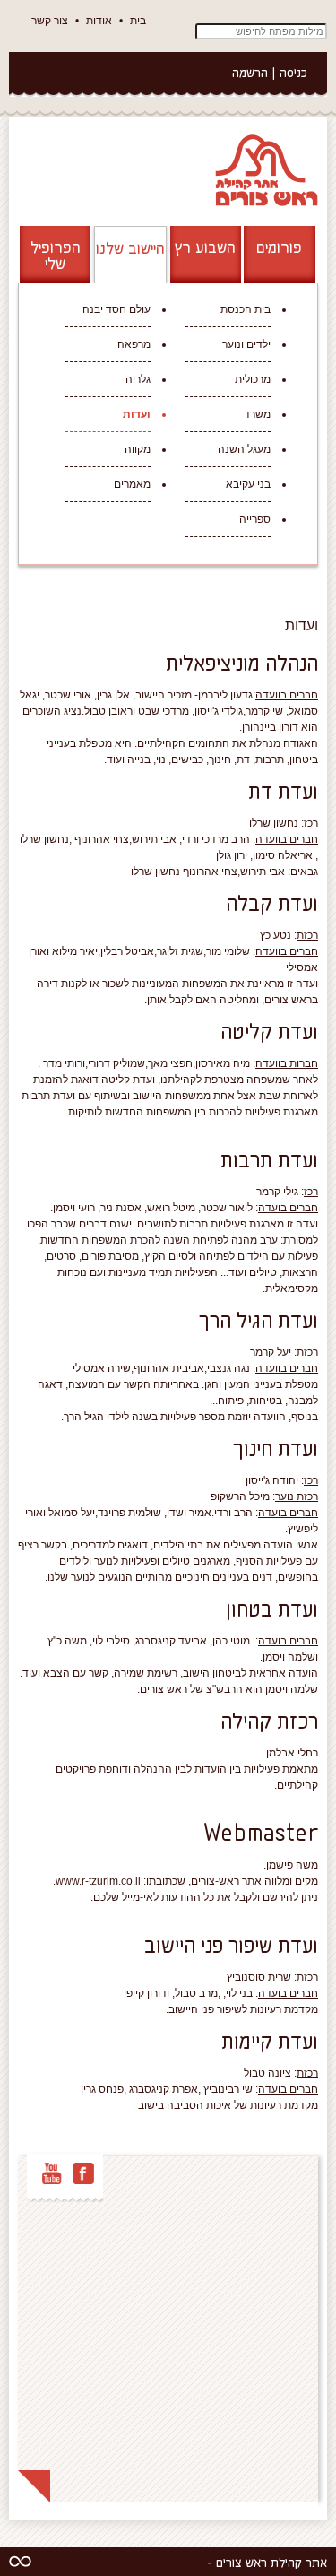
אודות (99, 21)
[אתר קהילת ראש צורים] (265, 169)
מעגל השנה (244, 449)
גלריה (138, 379)
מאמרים (132, 484)
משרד (257, 414)
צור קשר (50, 21)
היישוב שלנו (130, 247)
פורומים (279, 247)
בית (138, 21)
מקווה (138, 449)
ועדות (137, 414)
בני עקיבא (248, 484)
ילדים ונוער (246, 344)
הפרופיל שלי (56, 255)
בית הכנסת (246, 309)
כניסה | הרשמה (270, 72)
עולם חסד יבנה (116, 309)
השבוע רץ (205, 247)
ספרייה (255, 519)
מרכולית (253, 379)
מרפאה (134, 344)
